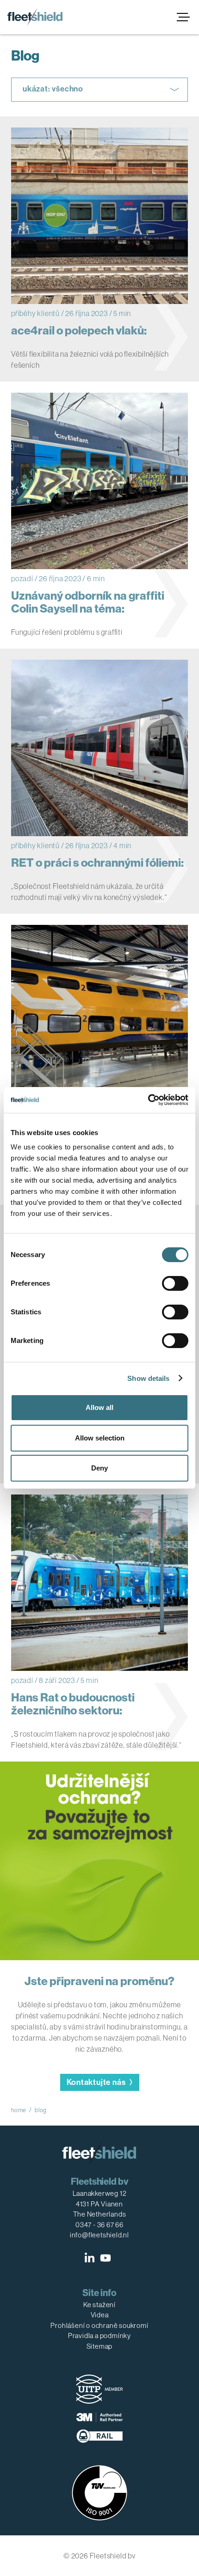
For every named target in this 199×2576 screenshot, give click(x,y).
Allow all (99, 1407)
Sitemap (100, 2346)
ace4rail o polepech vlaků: (79, 331)
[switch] (175, 1283)
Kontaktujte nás (96, 2082)
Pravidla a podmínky (99, 2336)
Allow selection (100, 1438)
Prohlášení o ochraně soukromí (99, 2325)
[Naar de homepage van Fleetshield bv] (35, 17)
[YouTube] (106, 2258)
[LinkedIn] (90, 2258)
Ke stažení (99, 2305)
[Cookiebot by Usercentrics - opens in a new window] (148, 1100)
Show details (148, 1378)
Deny (99, 1468)
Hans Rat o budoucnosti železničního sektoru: (73, 1704)
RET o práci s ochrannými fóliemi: (97, 863)
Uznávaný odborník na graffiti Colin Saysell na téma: (88, 602)
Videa (100, 2315)
